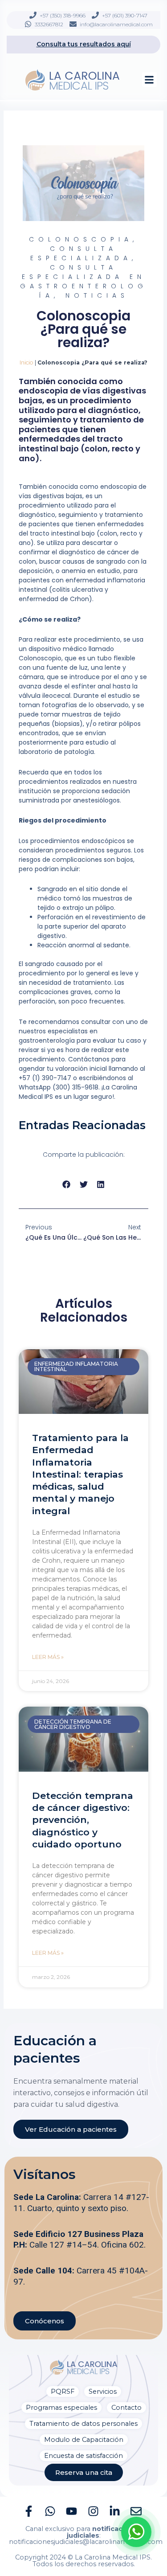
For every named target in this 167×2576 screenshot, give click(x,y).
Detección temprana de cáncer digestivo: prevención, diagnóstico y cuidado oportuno (83, 1820)
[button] (149, 80)
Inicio (26, 362)
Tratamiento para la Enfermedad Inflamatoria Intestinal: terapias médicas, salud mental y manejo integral (80, 1474)
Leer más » (48, 1657)
